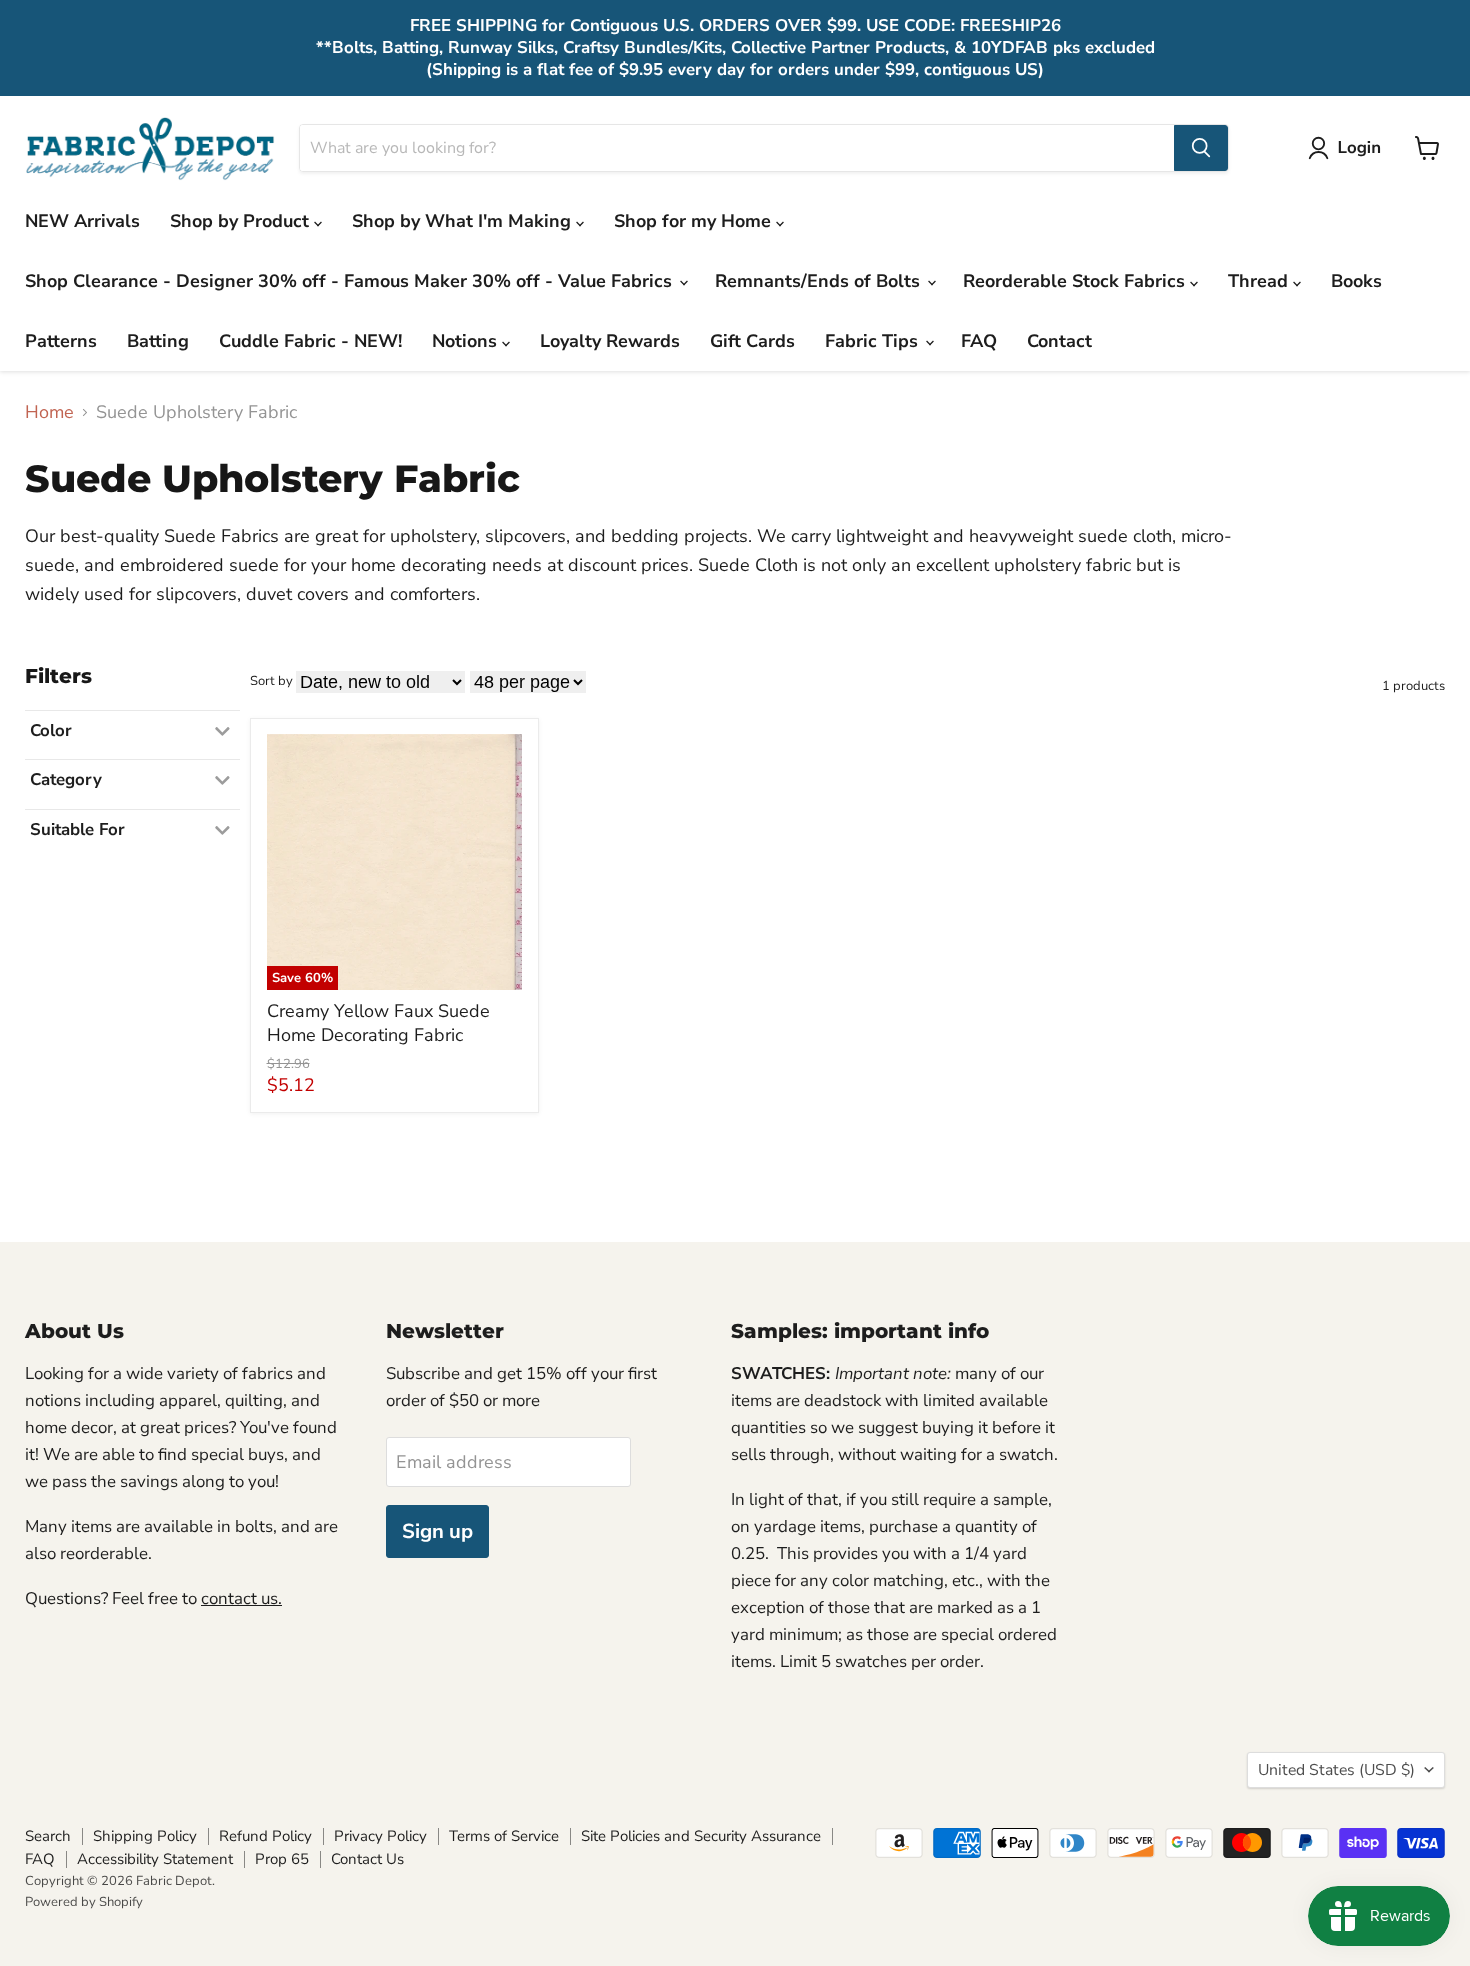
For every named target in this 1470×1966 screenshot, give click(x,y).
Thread (1260, 281)
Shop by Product (242, 221)
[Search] (1201, 148)
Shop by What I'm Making (464, 221)
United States (1336, 1770)
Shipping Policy (145, 1836)
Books (1356, 281)
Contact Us (367, 1859)
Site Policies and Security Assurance (701, 1836)
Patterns (61, 341)
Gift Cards (752, 341)
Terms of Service (504, 1836)
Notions (467, 341)
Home (49, 412)
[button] (1349, 148)
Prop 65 (282, 1859)
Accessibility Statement (155, 1859)
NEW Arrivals (82, 221)
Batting (158, 341)
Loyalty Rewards (610, 341)
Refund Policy (265, 1836)
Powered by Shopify (84, 1902)
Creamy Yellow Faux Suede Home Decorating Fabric (378, 1023)
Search (48, 1836)
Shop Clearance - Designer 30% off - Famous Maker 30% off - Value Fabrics (351, 281)
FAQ (979, 341)
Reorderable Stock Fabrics (1076, 281)
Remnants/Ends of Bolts (820, 281)
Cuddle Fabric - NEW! (310, 341)
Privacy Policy (380, 1836)
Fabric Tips (874, 341)
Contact (1059, 341)
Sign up (437, 1531)
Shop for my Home (695, 221)
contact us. (241, 1598)
